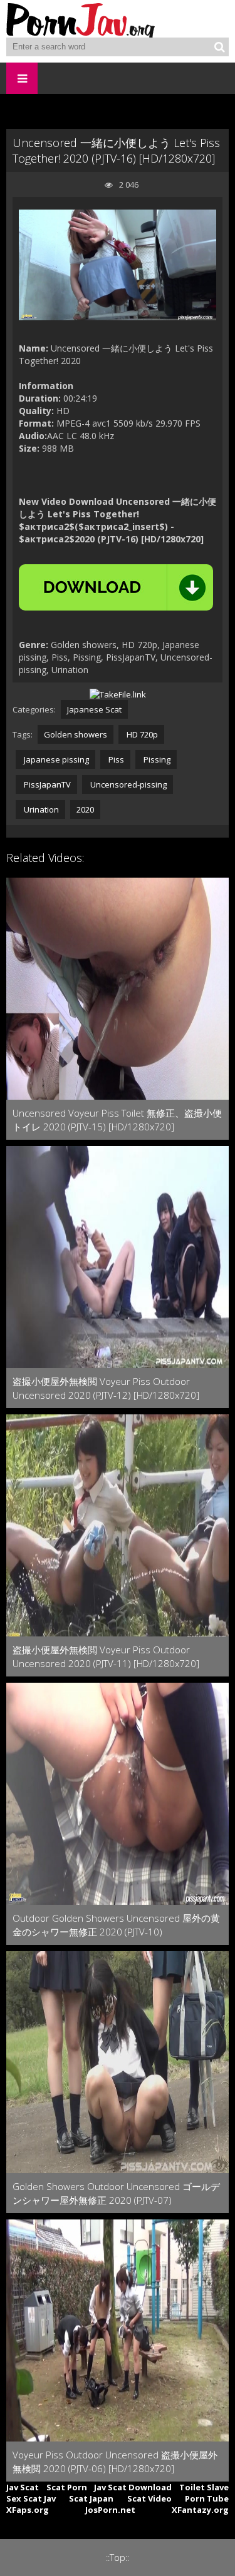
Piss (115, 759)
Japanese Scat (94, 709)
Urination (40, 809)
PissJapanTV (46, 784)
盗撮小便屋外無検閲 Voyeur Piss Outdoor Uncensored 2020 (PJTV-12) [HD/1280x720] (106, 1388)
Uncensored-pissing (128, 784)
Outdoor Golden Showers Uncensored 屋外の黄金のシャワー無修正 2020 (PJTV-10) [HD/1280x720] (116, 1925)
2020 (85, 809)
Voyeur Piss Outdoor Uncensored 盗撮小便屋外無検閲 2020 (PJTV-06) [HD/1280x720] (115, 2462)
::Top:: (118, 2558)
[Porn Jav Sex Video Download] (81, 19)
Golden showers (76, 734)
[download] (116, 587)
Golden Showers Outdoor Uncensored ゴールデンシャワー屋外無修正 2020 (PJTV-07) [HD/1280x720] (116, 2193)
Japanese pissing (55, 759)
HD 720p (141, 734)
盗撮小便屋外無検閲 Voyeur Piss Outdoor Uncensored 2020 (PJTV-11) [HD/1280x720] (106, 1656)
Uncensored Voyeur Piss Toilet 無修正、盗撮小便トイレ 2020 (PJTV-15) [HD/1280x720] (117, 1120)
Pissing (156, 759)
